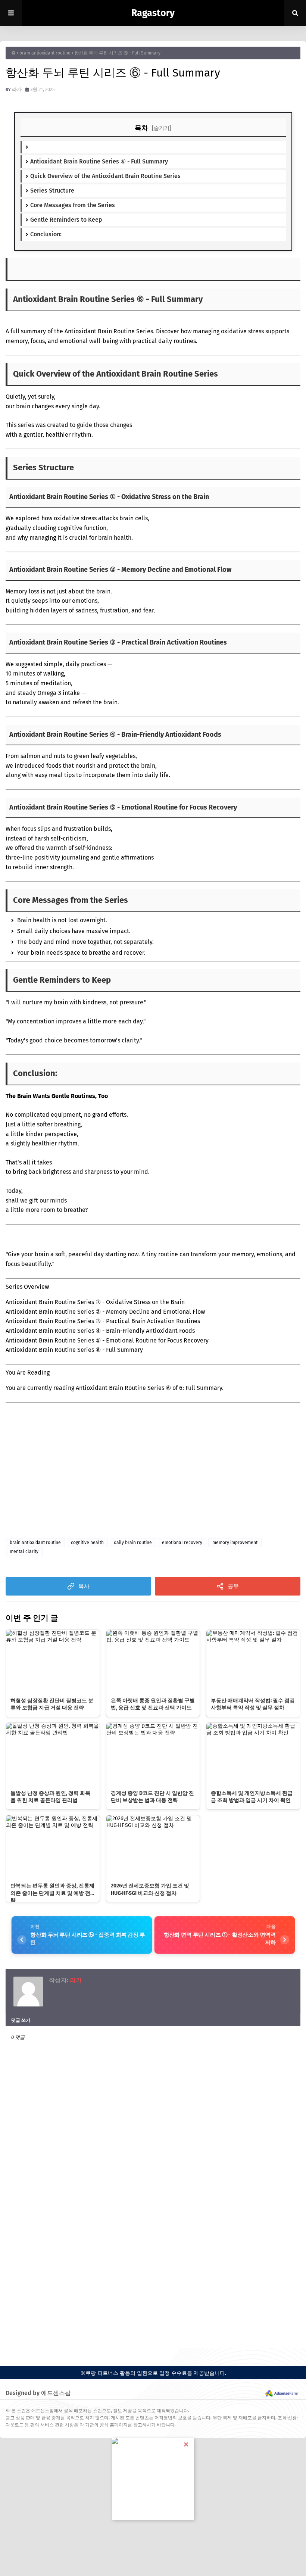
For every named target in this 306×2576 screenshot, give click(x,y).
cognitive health (87, 1543)
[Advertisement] (80, 1484)
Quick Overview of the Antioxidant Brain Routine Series (105, 176)
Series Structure (52, 191)
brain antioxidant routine (45, 53)
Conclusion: (46, 234)
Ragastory (153, 13)
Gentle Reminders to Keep (66, 220)
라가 (17, 89)
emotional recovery (182, 1543)
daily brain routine (133, 1543)
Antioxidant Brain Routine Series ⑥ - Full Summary (99, 161)
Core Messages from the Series (73, 205)
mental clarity (24, 1551)
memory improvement (235, 1543)
